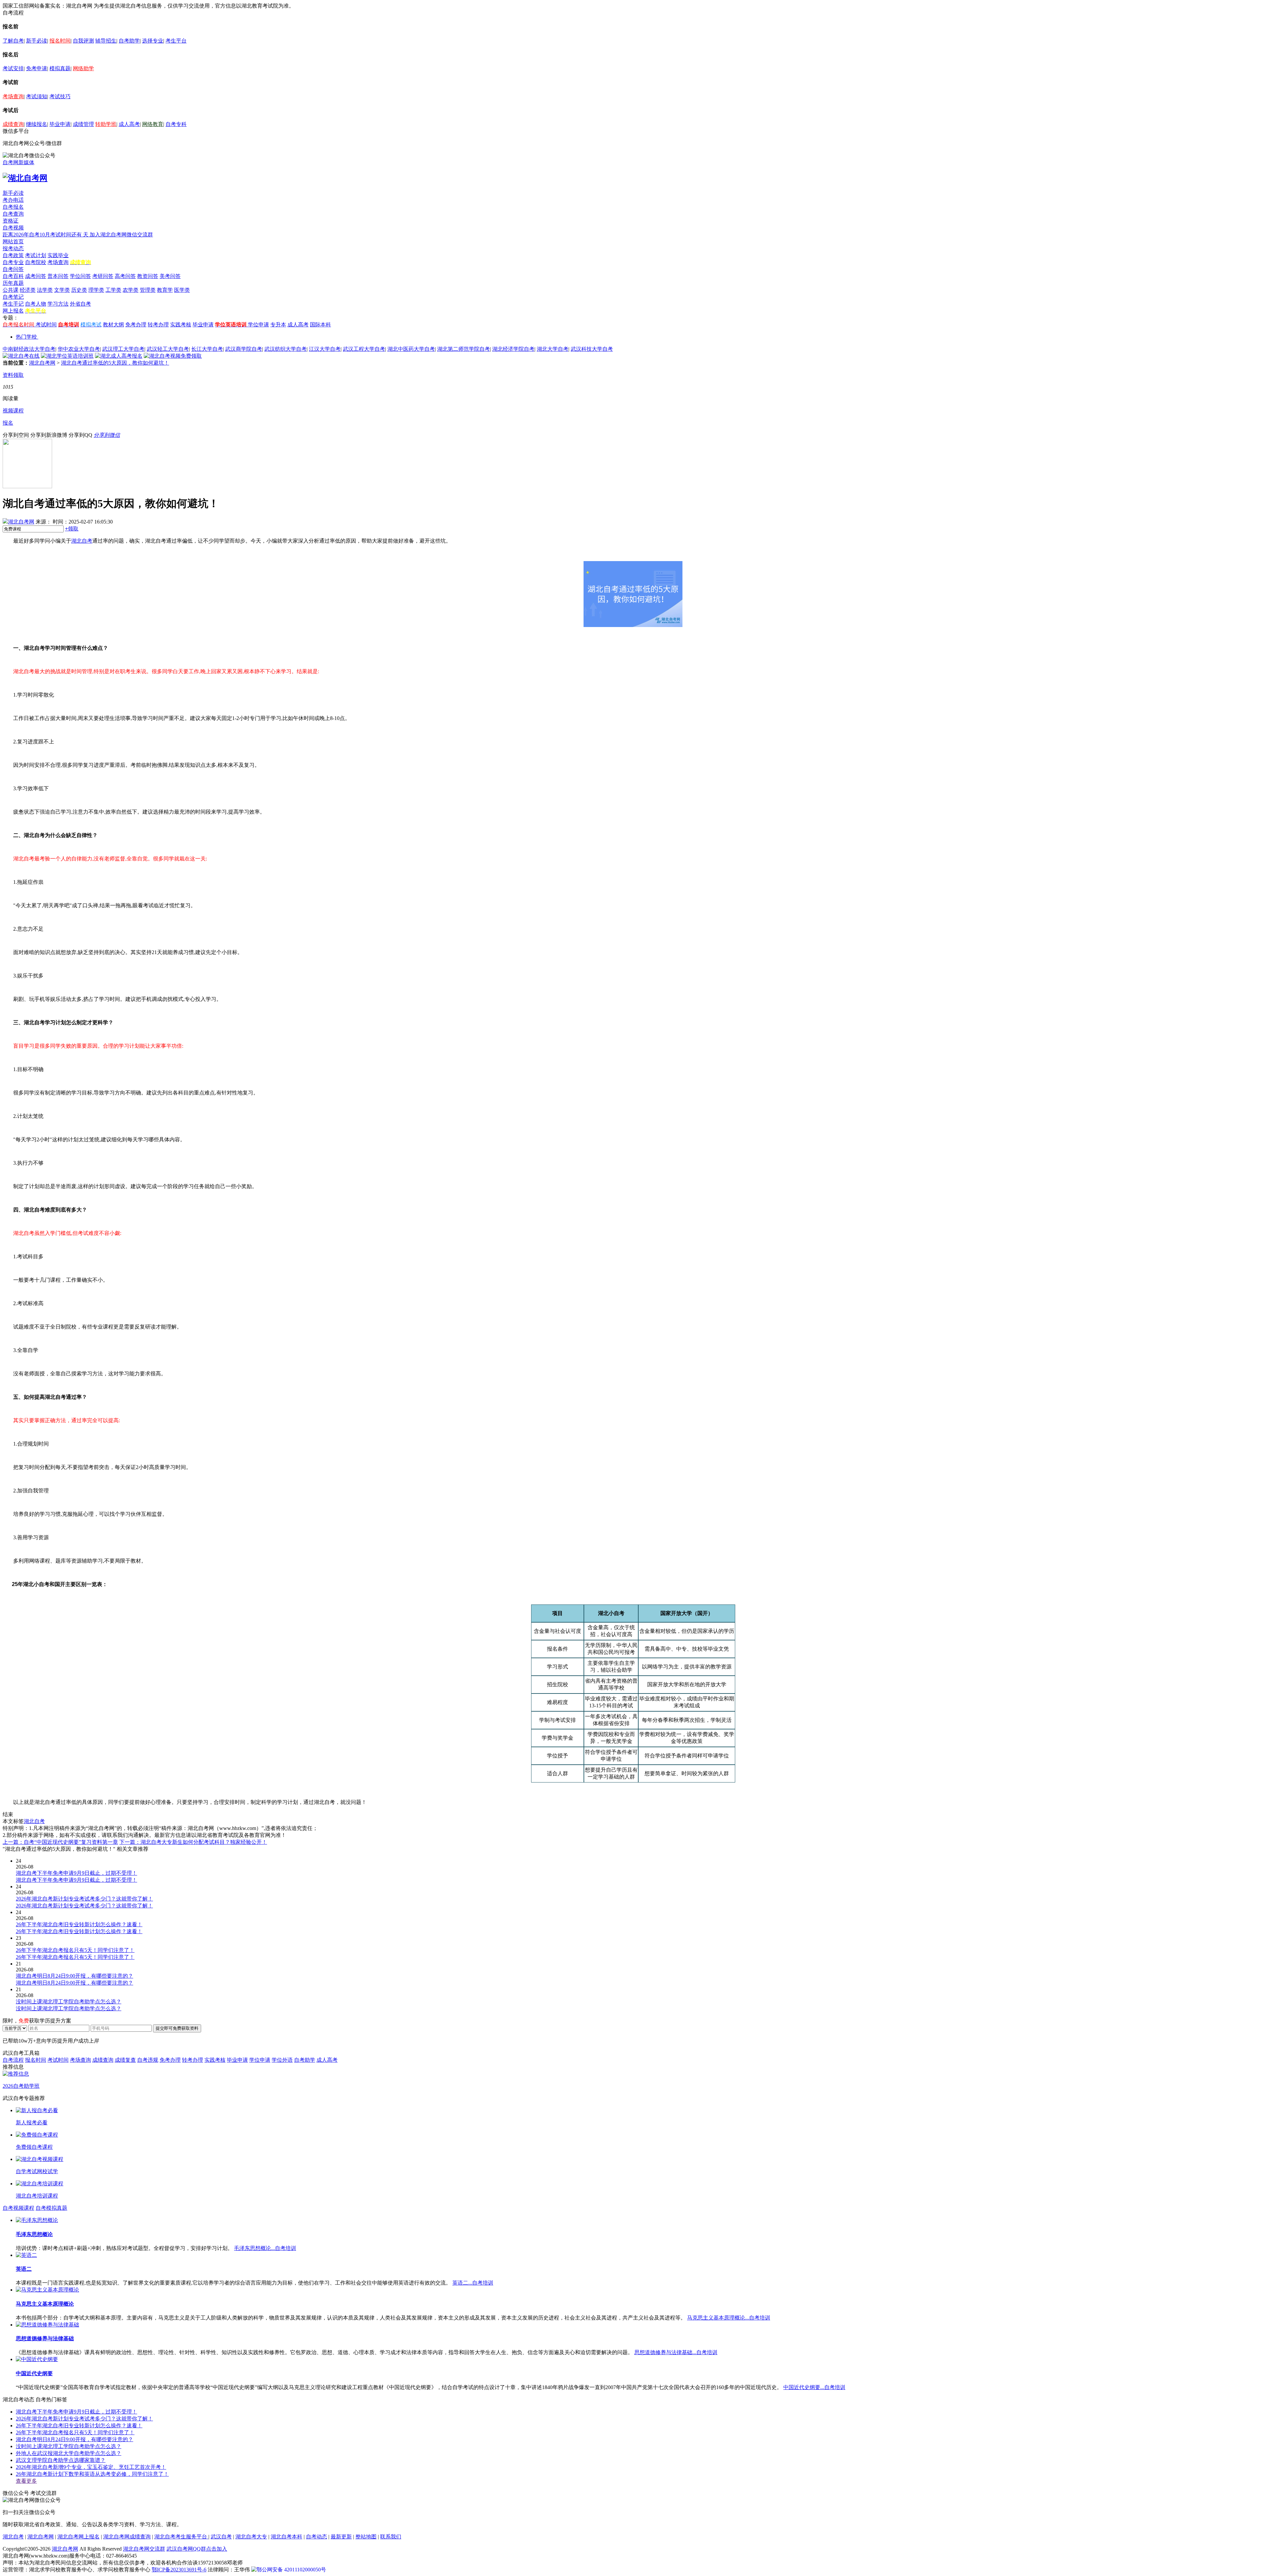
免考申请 (37, 68)
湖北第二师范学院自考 (464, 349)
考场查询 (13, 96)
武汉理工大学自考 (123, 349)
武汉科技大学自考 (592, 349)
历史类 (79, 290)
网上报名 (13, 311)
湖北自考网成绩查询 (127, 2537)
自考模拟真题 (51, 2208)
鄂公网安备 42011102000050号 (291, 2570)
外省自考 (80, 304)
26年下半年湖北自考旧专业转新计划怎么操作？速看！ (79, 2426)
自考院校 (36, 262)
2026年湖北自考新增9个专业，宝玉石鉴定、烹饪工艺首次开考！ (91, 2467)
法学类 (45, 290)
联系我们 (391, 2537)
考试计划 (36, 255)
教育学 (165, 290)
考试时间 (46, 325)
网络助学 (83, 68)
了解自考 (13, 41)
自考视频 (13, 228)
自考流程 (13, 2060)
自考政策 (13, 255)
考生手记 (13, 304)
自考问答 (13, 269)
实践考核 (181, 325)
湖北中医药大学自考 (411, 349)
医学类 (182, 290)
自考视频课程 (18, 2208)
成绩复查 (125, 2060)
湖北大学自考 (553, 349)
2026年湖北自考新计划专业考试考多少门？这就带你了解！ (84, 2419)
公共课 (11, 290)
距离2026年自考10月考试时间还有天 (46, 235)
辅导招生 (106, 41)
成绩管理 (83, 124)
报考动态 (13, 248)
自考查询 (13, 214)
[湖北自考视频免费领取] (173, 356)
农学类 (131, 290)
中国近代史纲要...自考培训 (814, 2387)
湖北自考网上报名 (78, 2537)
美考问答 (170, 276)
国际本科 (320, 325)
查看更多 (26, 2481)
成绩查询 (13, 124)
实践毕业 (58, 255)
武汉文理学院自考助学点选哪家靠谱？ (61, 2460)
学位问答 (80, 276)
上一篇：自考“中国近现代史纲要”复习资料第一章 (60, 1842)
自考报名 (13, 207)
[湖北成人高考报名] (119, 356)
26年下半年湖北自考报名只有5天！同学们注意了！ (75, 2432)
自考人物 (36, 304)
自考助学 (129, 41)
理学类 (96, 290)
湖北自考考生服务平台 (181, 2537)
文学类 (62, 290)
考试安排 (13, 68)
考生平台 (176, 41)
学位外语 (282, 2060)
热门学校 (26, 337)
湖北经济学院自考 (513, 349)
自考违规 (148, 2060)
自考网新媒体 (18, 162)
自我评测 (83, 41)
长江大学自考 (207, 349)
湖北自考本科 (286, 2537)
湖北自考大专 (251, 2537)
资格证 (11, 221)
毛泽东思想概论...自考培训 (265, 2248)
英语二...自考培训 (473, 2283)
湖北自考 (82, 541)
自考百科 (13, 276)
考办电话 (13, 200)
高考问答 (125, 276)
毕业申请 (60, 124)
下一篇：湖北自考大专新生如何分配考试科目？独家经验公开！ (193, 1842)
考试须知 (37, 96)
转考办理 (158, 325)
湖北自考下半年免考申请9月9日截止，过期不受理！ (76, 2412)
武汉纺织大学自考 (286, 349)
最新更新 (341, 2537)
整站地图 (366, 2537)
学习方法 (58, 304)
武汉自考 (221, 2537)
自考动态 (316, 2537)
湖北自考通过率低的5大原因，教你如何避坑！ (115, 363)
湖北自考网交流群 (144, 2549)
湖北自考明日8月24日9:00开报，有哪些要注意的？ (75, 2439)
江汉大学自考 (325, 349)
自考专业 (13, 262)
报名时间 (60, 41)
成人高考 (129, 124)
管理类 (148, 290)
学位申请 (258, 325)
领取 (72, 529)
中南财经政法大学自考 (29, 349)
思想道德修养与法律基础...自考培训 (676, 2352)
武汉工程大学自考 (364, 349)
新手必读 (37, 41)
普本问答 (58, 276)
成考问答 (36, 276)
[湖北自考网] (25, 178)
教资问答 (148, 276)
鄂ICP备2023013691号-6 (179, 2570)
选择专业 (153, 41)
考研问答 (103, 276)
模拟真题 (60, 68)
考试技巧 (60, 96)
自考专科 (176, 124)
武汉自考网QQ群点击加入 (197, 2549)
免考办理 (136, 325)
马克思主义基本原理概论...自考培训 (729, 2318)
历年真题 (13, 283)
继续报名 (37, 124)
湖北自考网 (42, 363)
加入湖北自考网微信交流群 (121, 235)
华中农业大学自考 (79, 349)
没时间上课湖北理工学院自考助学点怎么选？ (69, 2446)
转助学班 (106, 124)
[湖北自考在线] (21, 356)
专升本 (278, 325)
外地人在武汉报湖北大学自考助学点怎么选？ (69, 2453)
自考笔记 (13, 297)
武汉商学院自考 (244, 349)
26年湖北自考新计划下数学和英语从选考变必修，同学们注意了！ (92, 2474)
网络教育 (153, 124)
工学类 (113, 290)
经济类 (28, 290)
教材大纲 (113, 325)
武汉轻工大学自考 (168, 349)
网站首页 (13, 241)
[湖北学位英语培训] (67, 356)
